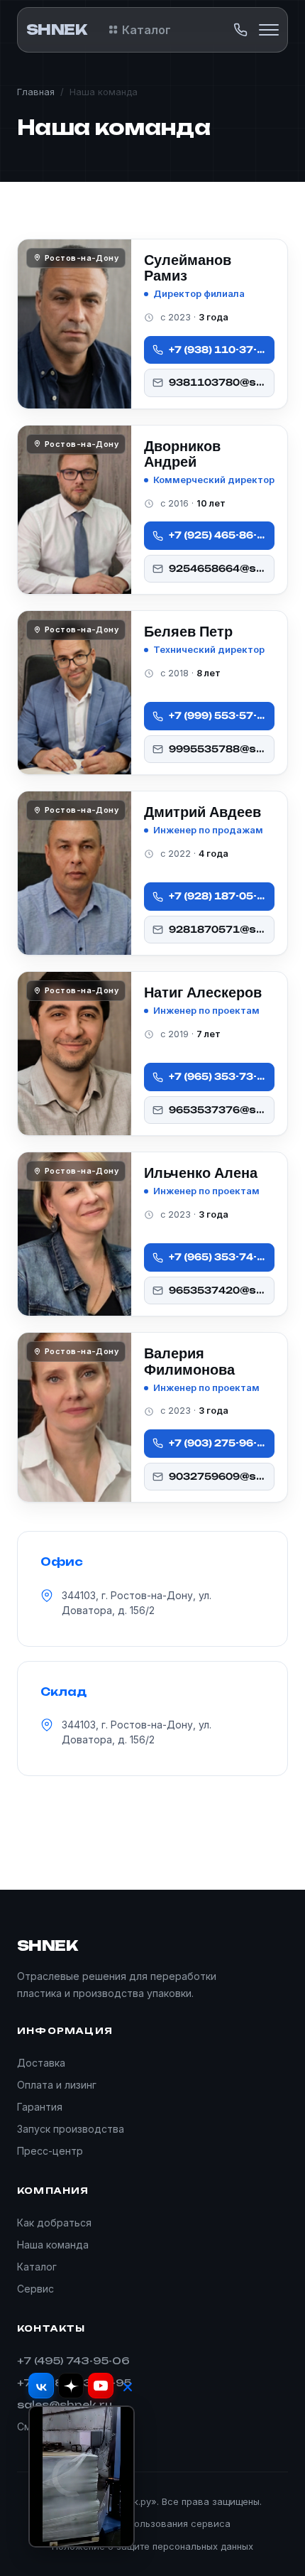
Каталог (146, 30)
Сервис (35, 2289)
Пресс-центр (50, 2151)
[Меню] (269, 30)
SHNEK (56, 29)
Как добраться (54, 2223)
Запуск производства (71, 2129)
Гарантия (40, 2107)
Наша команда (53, 2245)
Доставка (41, 2063)
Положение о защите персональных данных (152, 2546)
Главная (36, 92)
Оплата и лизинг (57, 2085)
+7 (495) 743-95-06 (73, 2360)
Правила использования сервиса (152, 2523)
